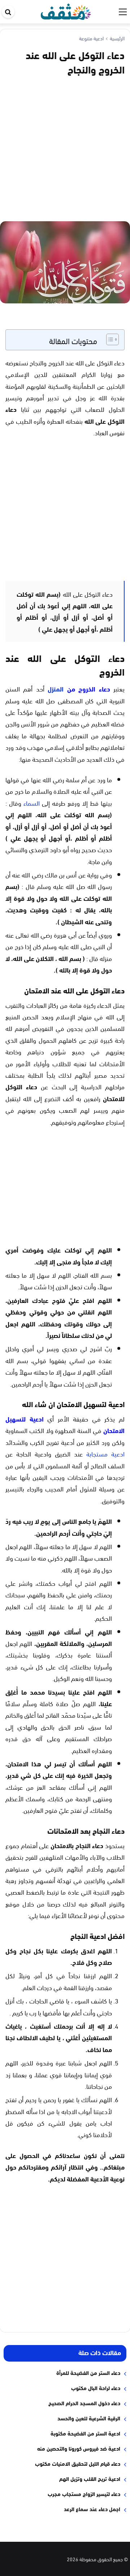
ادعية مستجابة (105, 1453)
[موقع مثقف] (66, 10)
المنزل (56, 689)
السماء (32, 803)
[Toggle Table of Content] (109, 339)
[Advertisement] (65, 147)
